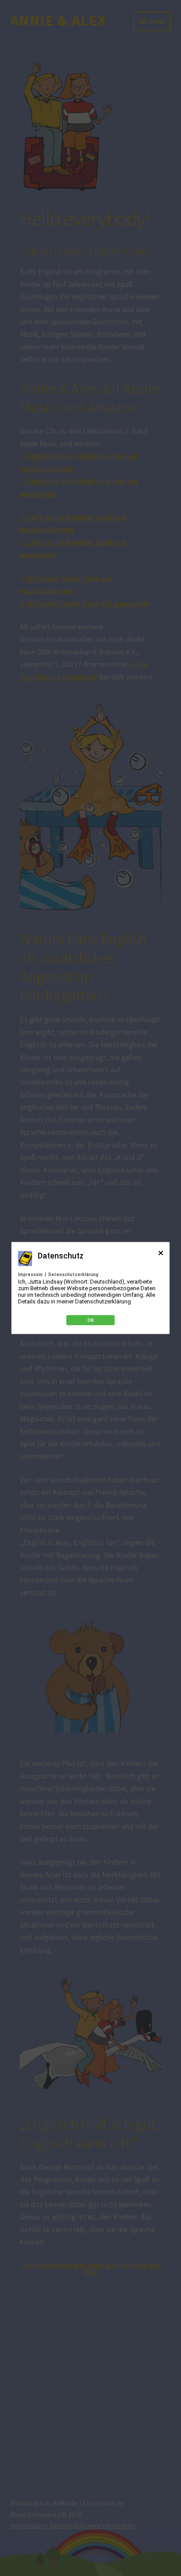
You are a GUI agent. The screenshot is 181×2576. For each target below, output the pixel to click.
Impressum (30, 1275)
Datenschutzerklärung (73, 1275)
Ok (91, 1320)
